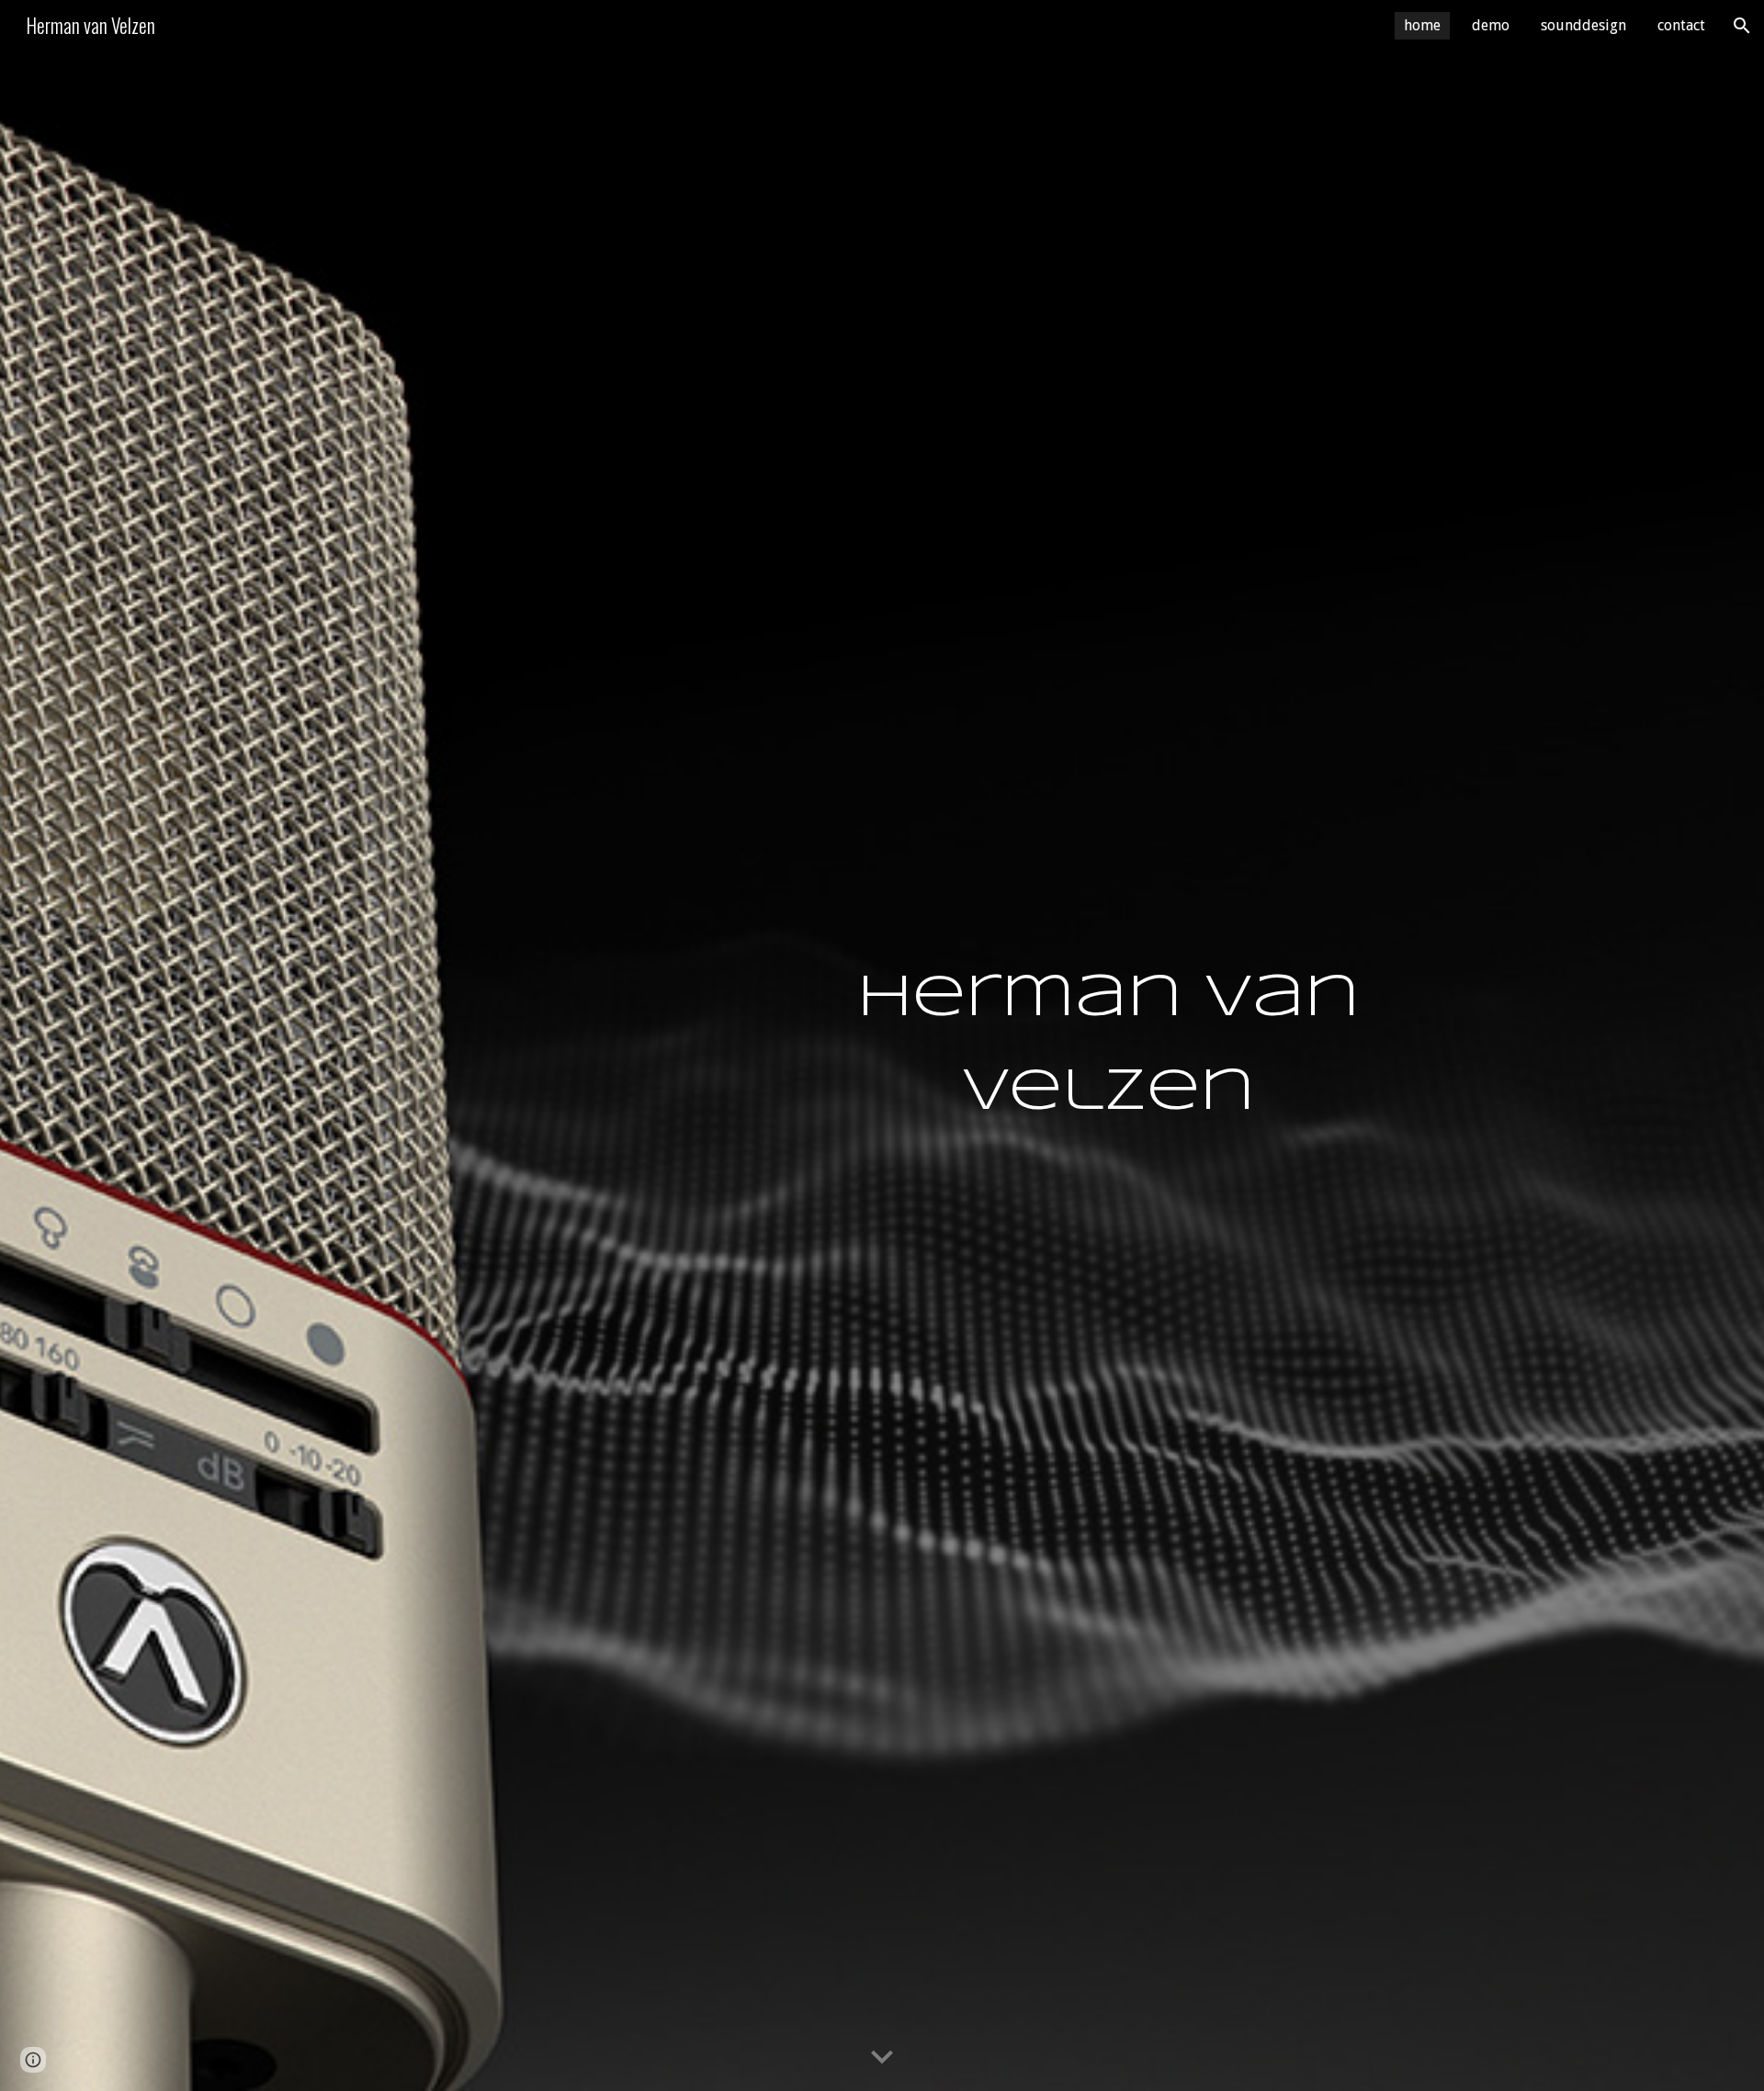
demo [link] (1491, 25)
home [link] (1422, 25)
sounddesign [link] (1583, 25)
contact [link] (1681, 25)
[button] (1742, 26)
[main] (1108, 1046)
